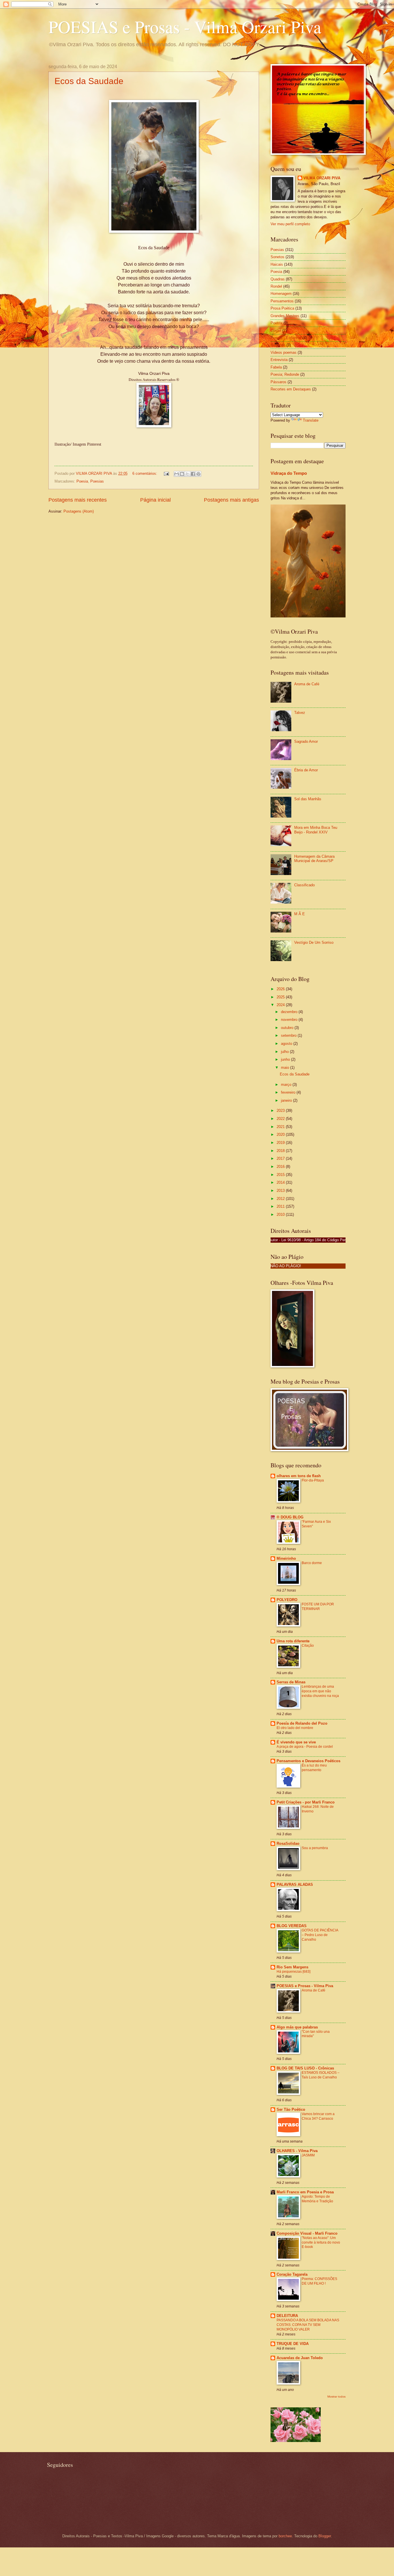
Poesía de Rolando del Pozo (302, 1723)
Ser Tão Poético (291, 2109)
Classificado (304, 885)
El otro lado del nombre (295, 1728)
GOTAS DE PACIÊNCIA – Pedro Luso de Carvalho (320, 1935)
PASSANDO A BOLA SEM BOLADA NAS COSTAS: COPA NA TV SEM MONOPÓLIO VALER (308, 2325)
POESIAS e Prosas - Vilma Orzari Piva (185, 27)
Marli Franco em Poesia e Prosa (305, 2192)
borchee (285, 2536)
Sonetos (277, 257)
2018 (281, 1151)
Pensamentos (282, 301)
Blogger (325, 2536)
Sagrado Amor (306, 741)
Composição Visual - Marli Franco (307, 2233)
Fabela (276, 367)
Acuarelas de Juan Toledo (300, 2358)
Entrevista (279, 360)
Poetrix (276, 323)
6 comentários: (145, 473)
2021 (281, 1127)
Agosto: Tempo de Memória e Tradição (317, 2199)
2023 (281, 1111)
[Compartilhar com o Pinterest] (198, 474)
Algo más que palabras (297, 2027)
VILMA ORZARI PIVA (322, 178)
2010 (281, 1215)
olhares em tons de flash (299, 1476)
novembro (290, 1020)
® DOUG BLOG (290, 1517)
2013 (281, 1191)
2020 (281, 1135)
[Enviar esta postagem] (166, 473)
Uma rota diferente (293, 1641)
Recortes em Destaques (291, 389)
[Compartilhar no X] (187, 474)
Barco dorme (312, 1563)
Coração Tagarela (292, 2274)
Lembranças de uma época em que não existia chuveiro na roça (320, 1691)
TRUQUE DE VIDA (293, 2344)
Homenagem (281, 294)
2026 (281, 989)
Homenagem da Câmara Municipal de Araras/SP (314, 859)
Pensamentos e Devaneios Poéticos (308, 1761)
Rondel (276, 286)
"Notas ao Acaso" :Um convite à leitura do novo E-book (321, 2242)
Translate (311, 420)
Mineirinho (286, 1558)
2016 (281, 1167)
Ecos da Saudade (89, 81)
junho (286, 1059)
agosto (287, 1044)
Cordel (276, 331)
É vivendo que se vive (296, 1742)
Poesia (82, 481)
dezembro (290, 1012)
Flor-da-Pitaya (313, 1480)
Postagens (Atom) (79, 511)
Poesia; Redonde (285, 374)
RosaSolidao (288, 1843)
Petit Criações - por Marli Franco (306, 1802)
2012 (281, 1199)
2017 (281, 1158)
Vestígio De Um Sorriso (314, 942)
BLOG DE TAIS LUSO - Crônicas (305, 2068)
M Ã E (300, 914)
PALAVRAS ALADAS (295, 1884)
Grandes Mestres (285, 316)
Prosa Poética (282, 308)
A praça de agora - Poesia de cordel (305, 1747)
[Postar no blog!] (182, 474)
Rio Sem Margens (292, 1967)
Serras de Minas (291, 1682)
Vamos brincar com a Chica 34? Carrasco (318, 2116)
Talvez (300, 713)
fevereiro (289, 1092)
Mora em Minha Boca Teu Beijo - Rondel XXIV (316, 830)
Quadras (278, 279)
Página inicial (155, 500)
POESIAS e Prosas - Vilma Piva (305, 1986)
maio (286, 1068)
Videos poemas (284, 352)
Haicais (277, 264)
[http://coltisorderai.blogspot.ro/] (296, 2441)
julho (285, 1052)
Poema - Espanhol (286, 338)
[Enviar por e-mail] (177, 474)
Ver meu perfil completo (290, 224)
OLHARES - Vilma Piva (297, 2151)
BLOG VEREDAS (292, 1926)
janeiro (287, 1100)
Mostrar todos (336, 2397)
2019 (281, 1143)
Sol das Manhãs (308, 799)
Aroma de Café (307, 684)
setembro (289, 1035)
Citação (308, 1646)
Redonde (278, 345)
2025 (281, 997)
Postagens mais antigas (231, 500)
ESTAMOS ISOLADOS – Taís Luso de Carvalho (321, 2075)
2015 (281, 1175)
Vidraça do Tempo (289, 473)
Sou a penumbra (315, 1848)
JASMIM (308, 2155)
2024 (281, 1005)
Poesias (97, 481)
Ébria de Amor (306, 770)
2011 (281, 1206)
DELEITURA (287, 2316)
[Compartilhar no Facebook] (193, 474)
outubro (288, 1028)
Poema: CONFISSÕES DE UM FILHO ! (319, 2281)
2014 (281, 1182)
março (287, 1085)
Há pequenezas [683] (293, 1972)
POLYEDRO (287, 1600)
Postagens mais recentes (78, 500)
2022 (281, 1119)
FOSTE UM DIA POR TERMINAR (318, 1607)
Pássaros (278, 382)
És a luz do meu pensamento (314, 1768)
